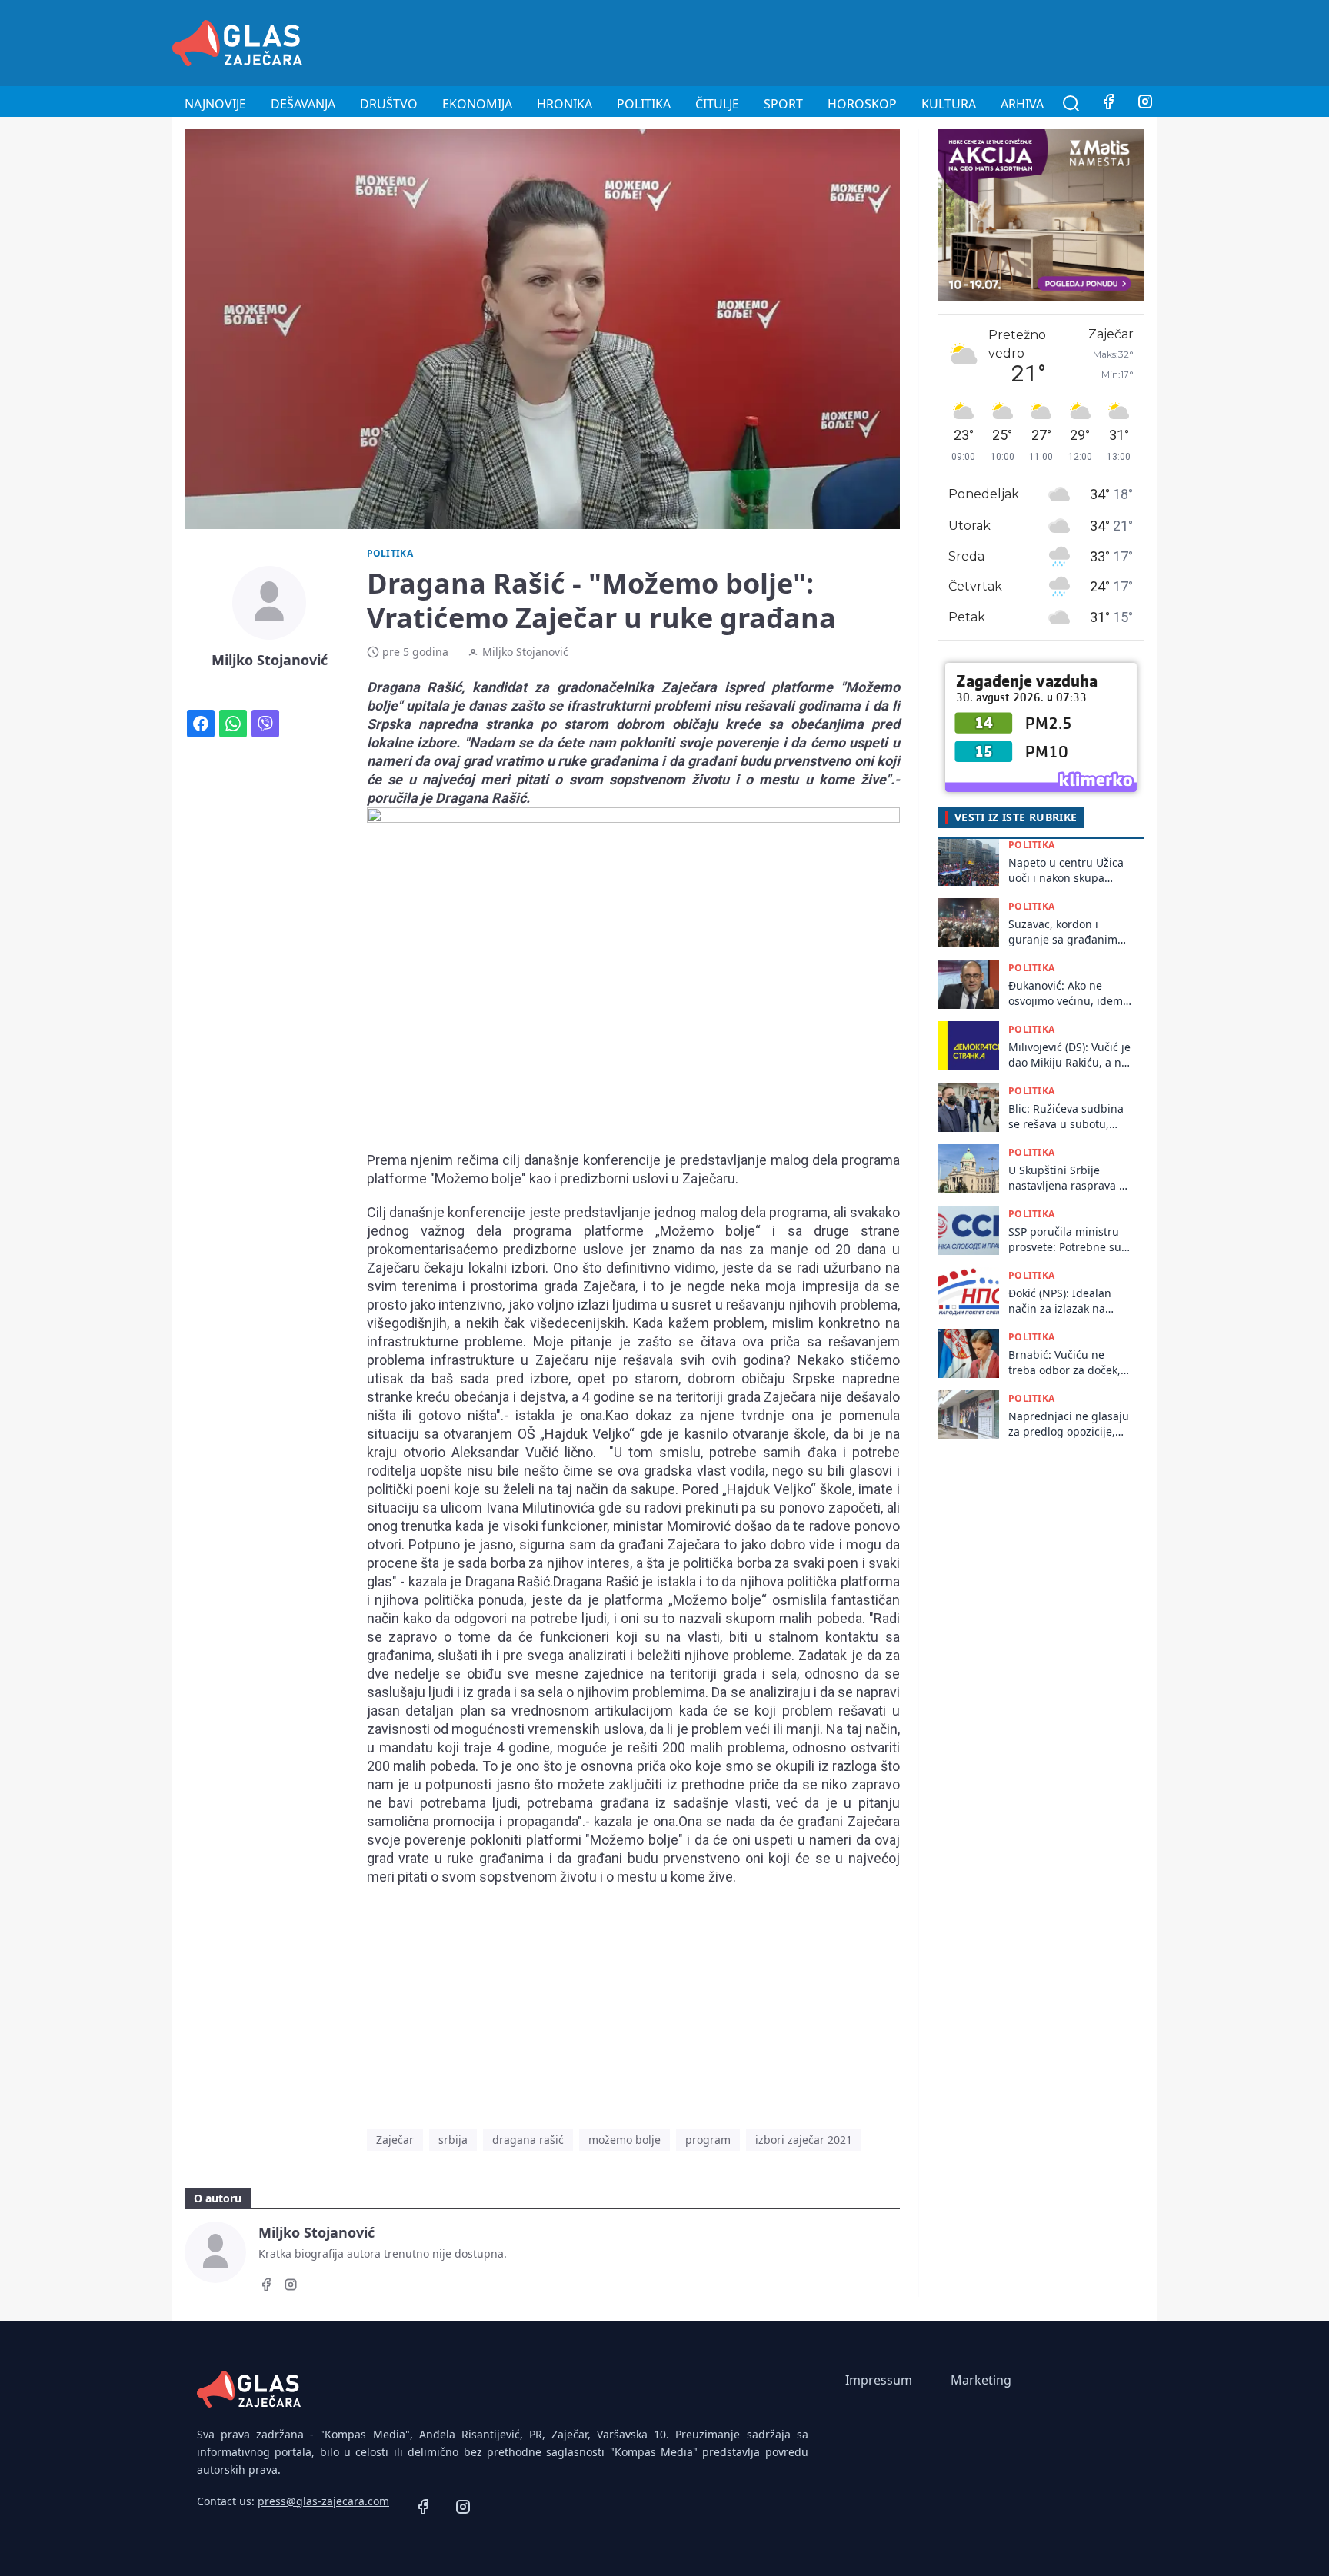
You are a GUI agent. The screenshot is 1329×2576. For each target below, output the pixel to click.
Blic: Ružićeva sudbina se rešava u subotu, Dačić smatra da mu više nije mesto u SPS (1066, 1116)
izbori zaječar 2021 (804, 2140)
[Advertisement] (877, 41)
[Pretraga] (1071, 104)
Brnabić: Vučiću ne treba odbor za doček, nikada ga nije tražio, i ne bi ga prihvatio (1066, 1362)
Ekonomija (477, 104)
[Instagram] (1145, 104)
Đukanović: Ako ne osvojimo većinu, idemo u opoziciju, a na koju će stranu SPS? (1069, 993)
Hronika (565, 104)
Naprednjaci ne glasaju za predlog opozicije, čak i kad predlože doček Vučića (1069, 1424)
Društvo (389, 104)
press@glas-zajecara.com (323, 2501)
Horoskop (862, 104)
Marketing (981, 2380)
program (708, 2140)
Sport (783, 104)
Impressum (879, 2380)
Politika (644, 104)
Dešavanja (303, 104)
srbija (453, 2140)
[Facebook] (1108, 104)
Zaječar (395, 2140)
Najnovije (215, 104)
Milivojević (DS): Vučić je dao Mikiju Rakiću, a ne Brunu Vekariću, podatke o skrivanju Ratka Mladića (1069, 1055)
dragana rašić (528, 2140)
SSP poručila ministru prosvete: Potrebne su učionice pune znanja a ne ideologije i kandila (1068, 1239)
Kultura (949, 104)
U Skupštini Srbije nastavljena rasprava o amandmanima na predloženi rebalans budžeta (1067, 1178)
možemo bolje (625, 2140)
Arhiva (1022, 104)
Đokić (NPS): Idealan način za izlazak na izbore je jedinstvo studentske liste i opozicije (1060, 1301)
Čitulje (717, 104)
